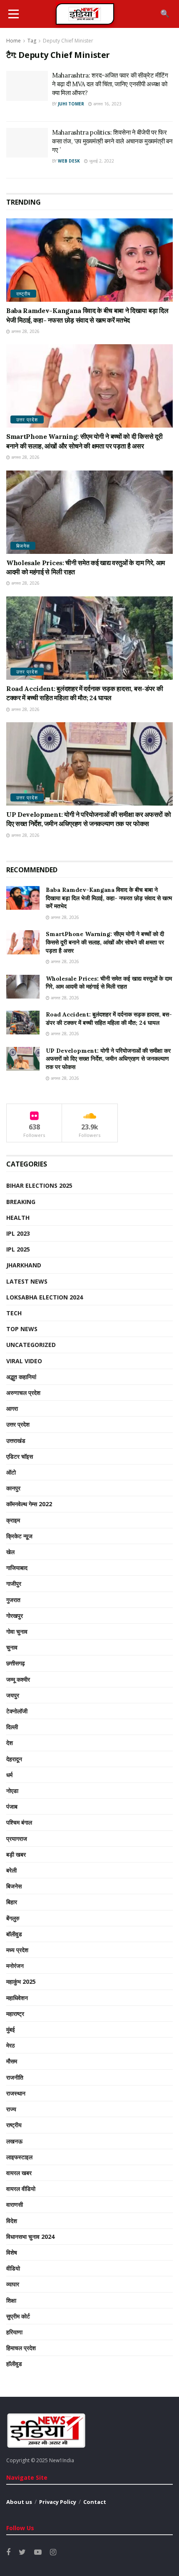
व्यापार (13, 2284)
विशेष (12, 2252)
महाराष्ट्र (15, 2014)
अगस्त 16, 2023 (107, 104)
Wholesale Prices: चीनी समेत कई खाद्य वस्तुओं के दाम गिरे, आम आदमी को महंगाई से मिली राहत (109, 983)
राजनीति (15, 2077)
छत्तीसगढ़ (16, 1663)
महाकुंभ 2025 (21, 1981)
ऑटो (11, 1472)
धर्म (9, 1775)
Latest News (27, 1281)
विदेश (12, 2221)
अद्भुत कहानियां (21, 1377)
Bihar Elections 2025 (39, 1185)
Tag (32, 41)
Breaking (21, 1202)
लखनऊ (14, 2141)
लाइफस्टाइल (19, 2157)
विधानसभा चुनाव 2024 (30, 2237)
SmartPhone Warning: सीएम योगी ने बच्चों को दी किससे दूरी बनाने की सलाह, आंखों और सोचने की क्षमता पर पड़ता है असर (105, 942)
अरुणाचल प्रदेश (23, 1393)
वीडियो (13, 2268)
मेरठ (10, 2045)
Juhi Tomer (71, 104)
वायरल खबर (19, 2173)
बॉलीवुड (14, 1934)
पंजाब (12, 1806)
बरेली (11, 1870)
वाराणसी (15, 2204)
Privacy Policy (58, 2502)
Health (18, 1218)
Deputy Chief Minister (68, 41)
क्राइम (13, 1520)
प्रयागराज (17, 1839)
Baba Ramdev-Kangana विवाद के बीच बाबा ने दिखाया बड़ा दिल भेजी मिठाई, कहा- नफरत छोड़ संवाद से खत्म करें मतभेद (109, 898)
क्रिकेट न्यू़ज (19, 1536)
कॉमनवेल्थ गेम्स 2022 (29, 1504)
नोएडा (12, 1791)
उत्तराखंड (16, 1441)
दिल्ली (12, 1727)
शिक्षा (11, 2300)
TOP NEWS (22, 1329)
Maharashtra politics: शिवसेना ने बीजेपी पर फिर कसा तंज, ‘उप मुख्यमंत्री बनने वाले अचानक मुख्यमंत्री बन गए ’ (112, 141)
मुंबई (11, 2029)
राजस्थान (16, 2093)
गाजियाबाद (17, 1568)
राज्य (11, 2109)
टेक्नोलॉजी (17, 1711)
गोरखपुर (15, 1616)
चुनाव (12, 1647)
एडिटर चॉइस (20, 1456)
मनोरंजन (15, 1966)
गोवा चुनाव (17, 1631)
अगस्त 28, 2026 (25, 331)
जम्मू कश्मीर (18, 1679)
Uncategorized (31, 1345)
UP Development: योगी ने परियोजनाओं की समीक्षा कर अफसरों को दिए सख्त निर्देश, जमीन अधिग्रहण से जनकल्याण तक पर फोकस (108, 1059)
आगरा (12, 1408)
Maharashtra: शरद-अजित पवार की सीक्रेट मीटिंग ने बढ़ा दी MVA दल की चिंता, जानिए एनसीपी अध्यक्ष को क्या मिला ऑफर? (110, 84)
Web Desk (69, 161)
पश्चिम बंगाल (19, 1822)
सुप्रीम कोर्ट (18, 2316)
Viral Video (24, 1361)
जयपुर (13, 1695)
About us (19, 2502)
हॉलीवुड (14, 2364)
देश (10, 1743)
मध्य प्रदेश (17, 1950)
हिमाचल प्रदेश (21, 2348)
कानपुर (13, 1488)
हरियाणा (14, 2332)
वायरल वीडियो (21, 2189)
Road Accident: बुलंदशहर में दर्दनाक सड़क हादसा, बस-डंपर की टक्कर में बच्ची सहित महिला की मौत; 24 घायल (109, 1019)
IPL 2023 (18, 1233)
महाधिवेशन (17, 1998)
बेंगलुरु (13, 1918)
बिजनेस (23, 546)
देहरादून (14, 1759)
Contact (95, 2502)
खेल (10, 1552)
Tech (14, 1313)
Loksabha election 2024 (45, 1297)
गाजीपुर (14, 1583)
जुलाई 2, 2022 (101, 161)
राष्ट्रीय (23, 294)
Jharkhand (24, 1265)
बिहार (12, 1902)
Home (14, 41)
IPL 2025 (18, 1249)
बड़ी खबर (16, 1854)
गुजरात (13, 1600)
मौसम (12, 2061)
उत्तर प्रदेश (27, 419)
